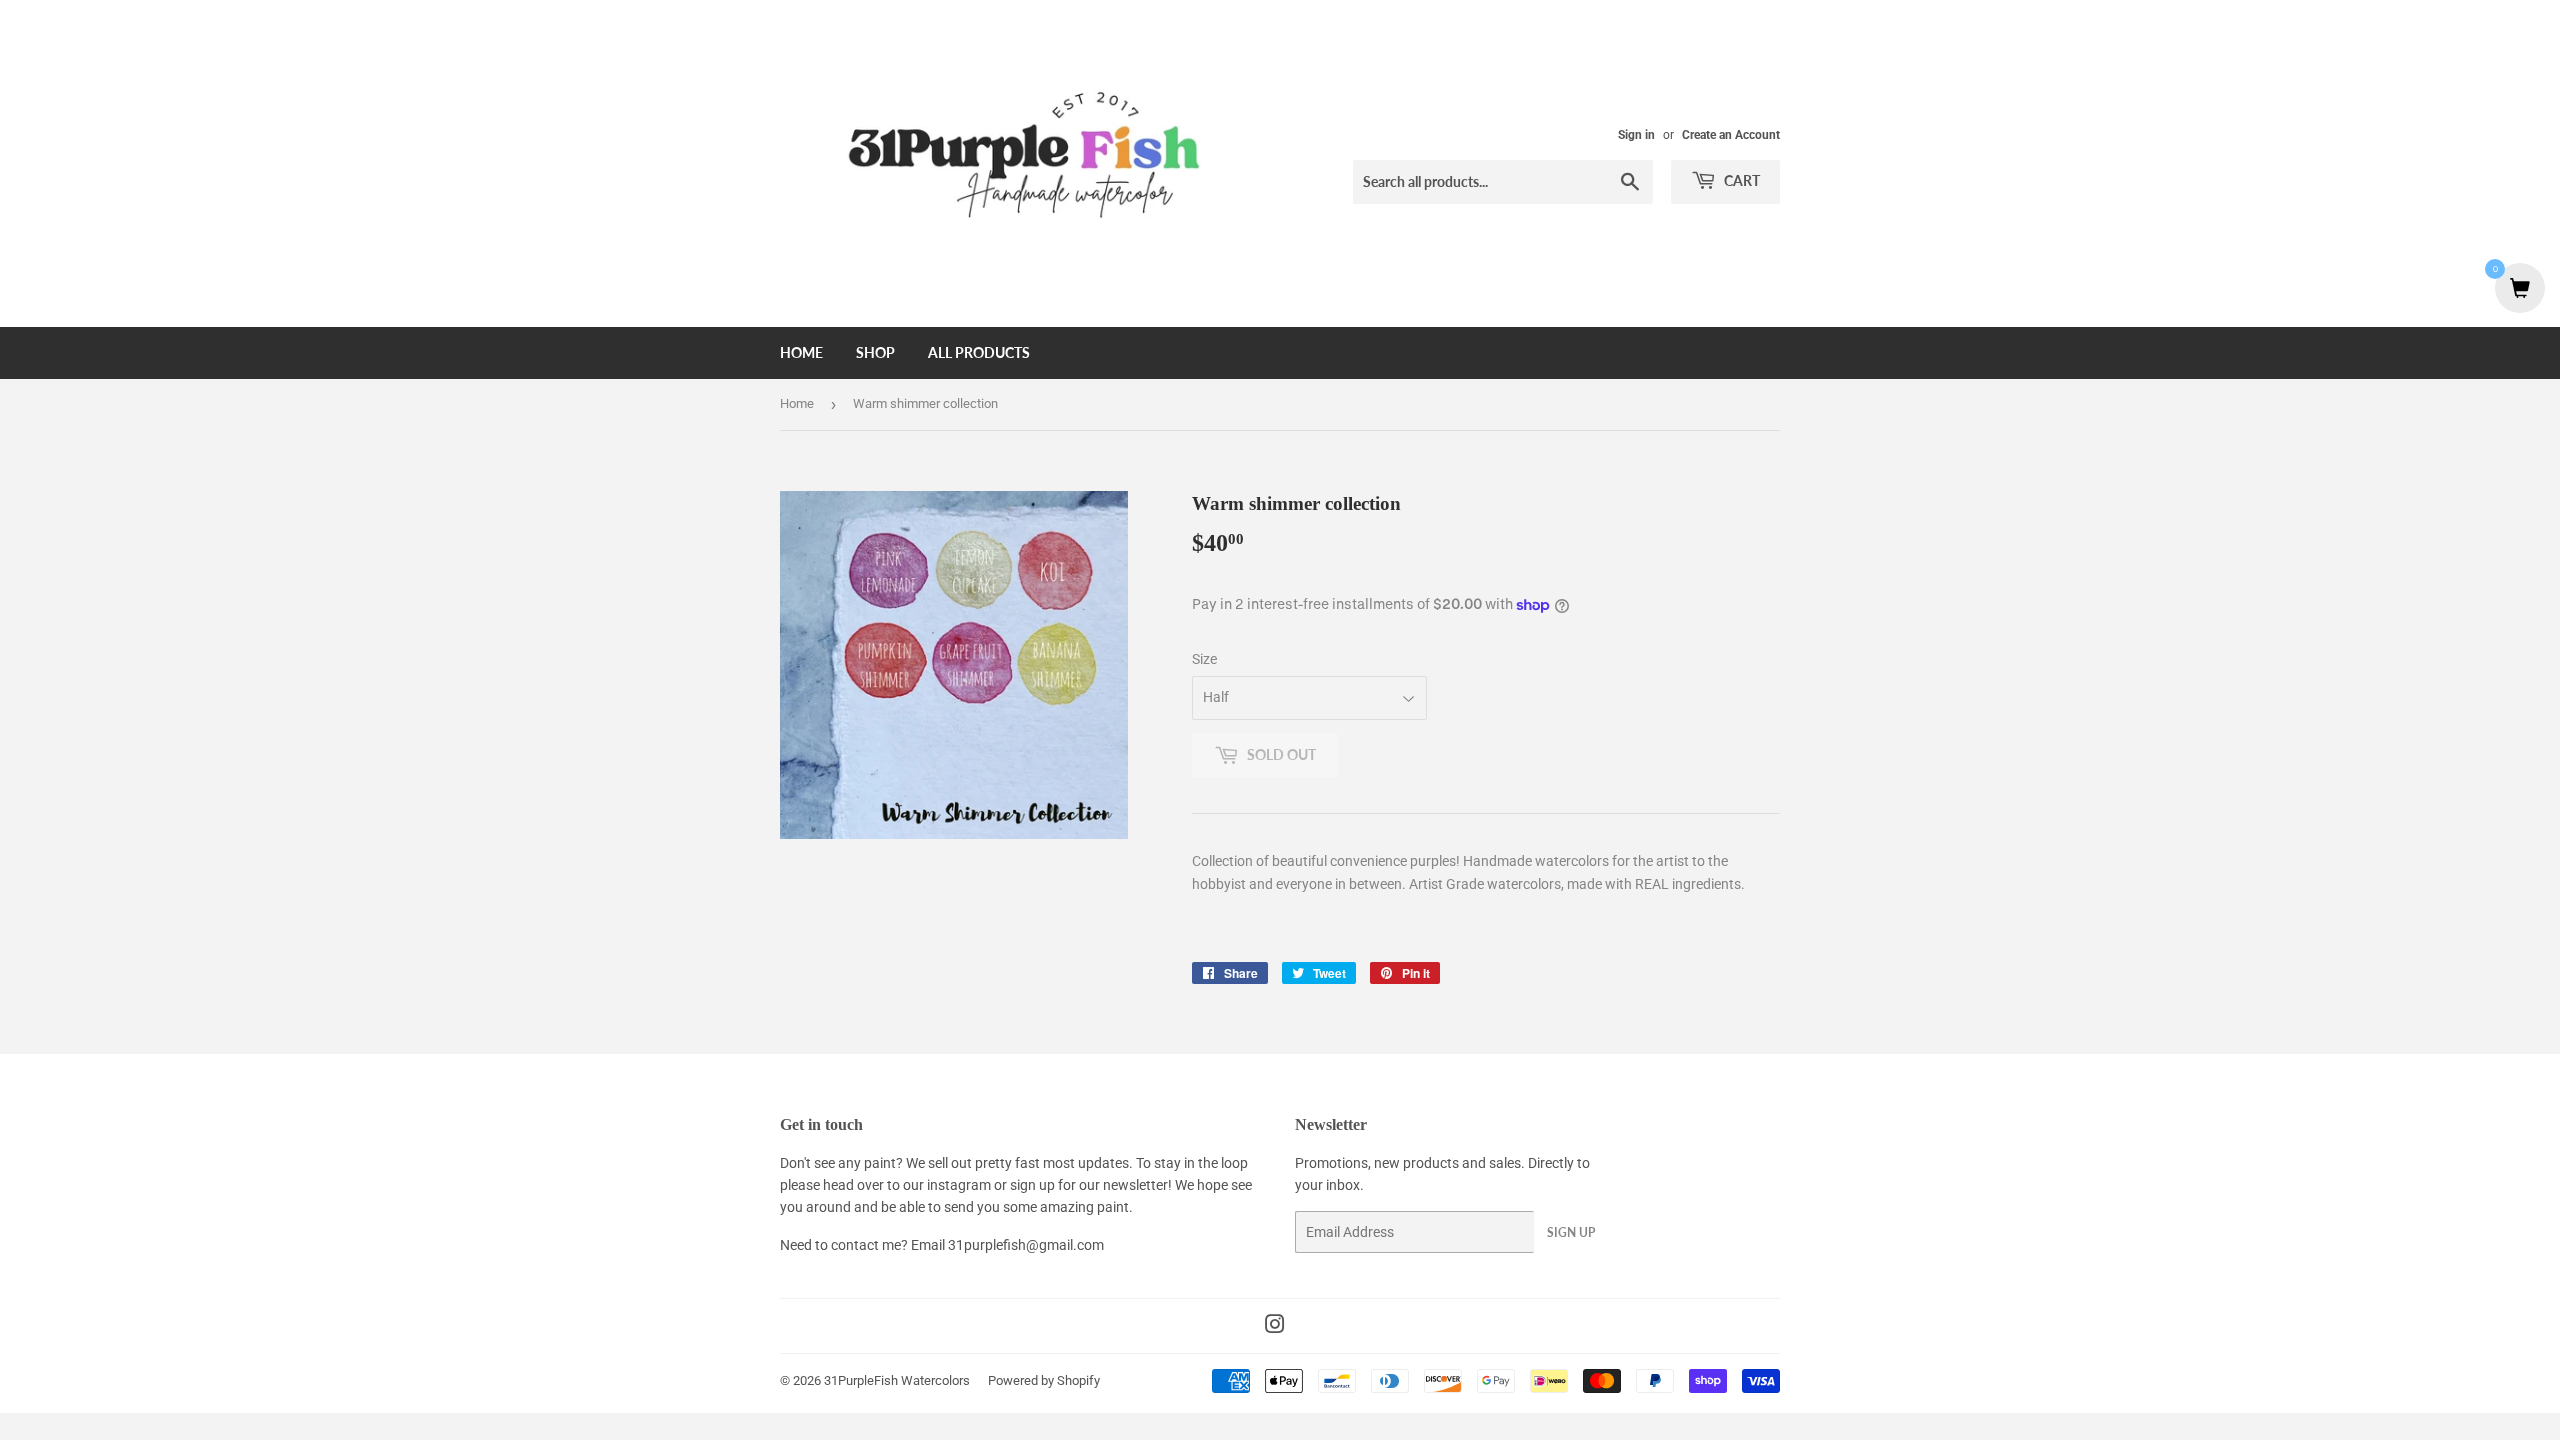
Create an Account (1731, 135)
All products (979, 352)
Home (801, 352)
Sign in (1636, 135)
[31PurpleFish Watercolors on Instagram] (1275, 1327)
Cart (1740, 180)
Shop (875, 352)
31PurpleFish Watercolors (897, 1380)
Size (1204, 659)
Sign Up (1571, 1232)
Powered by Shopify (1044, 1380)
